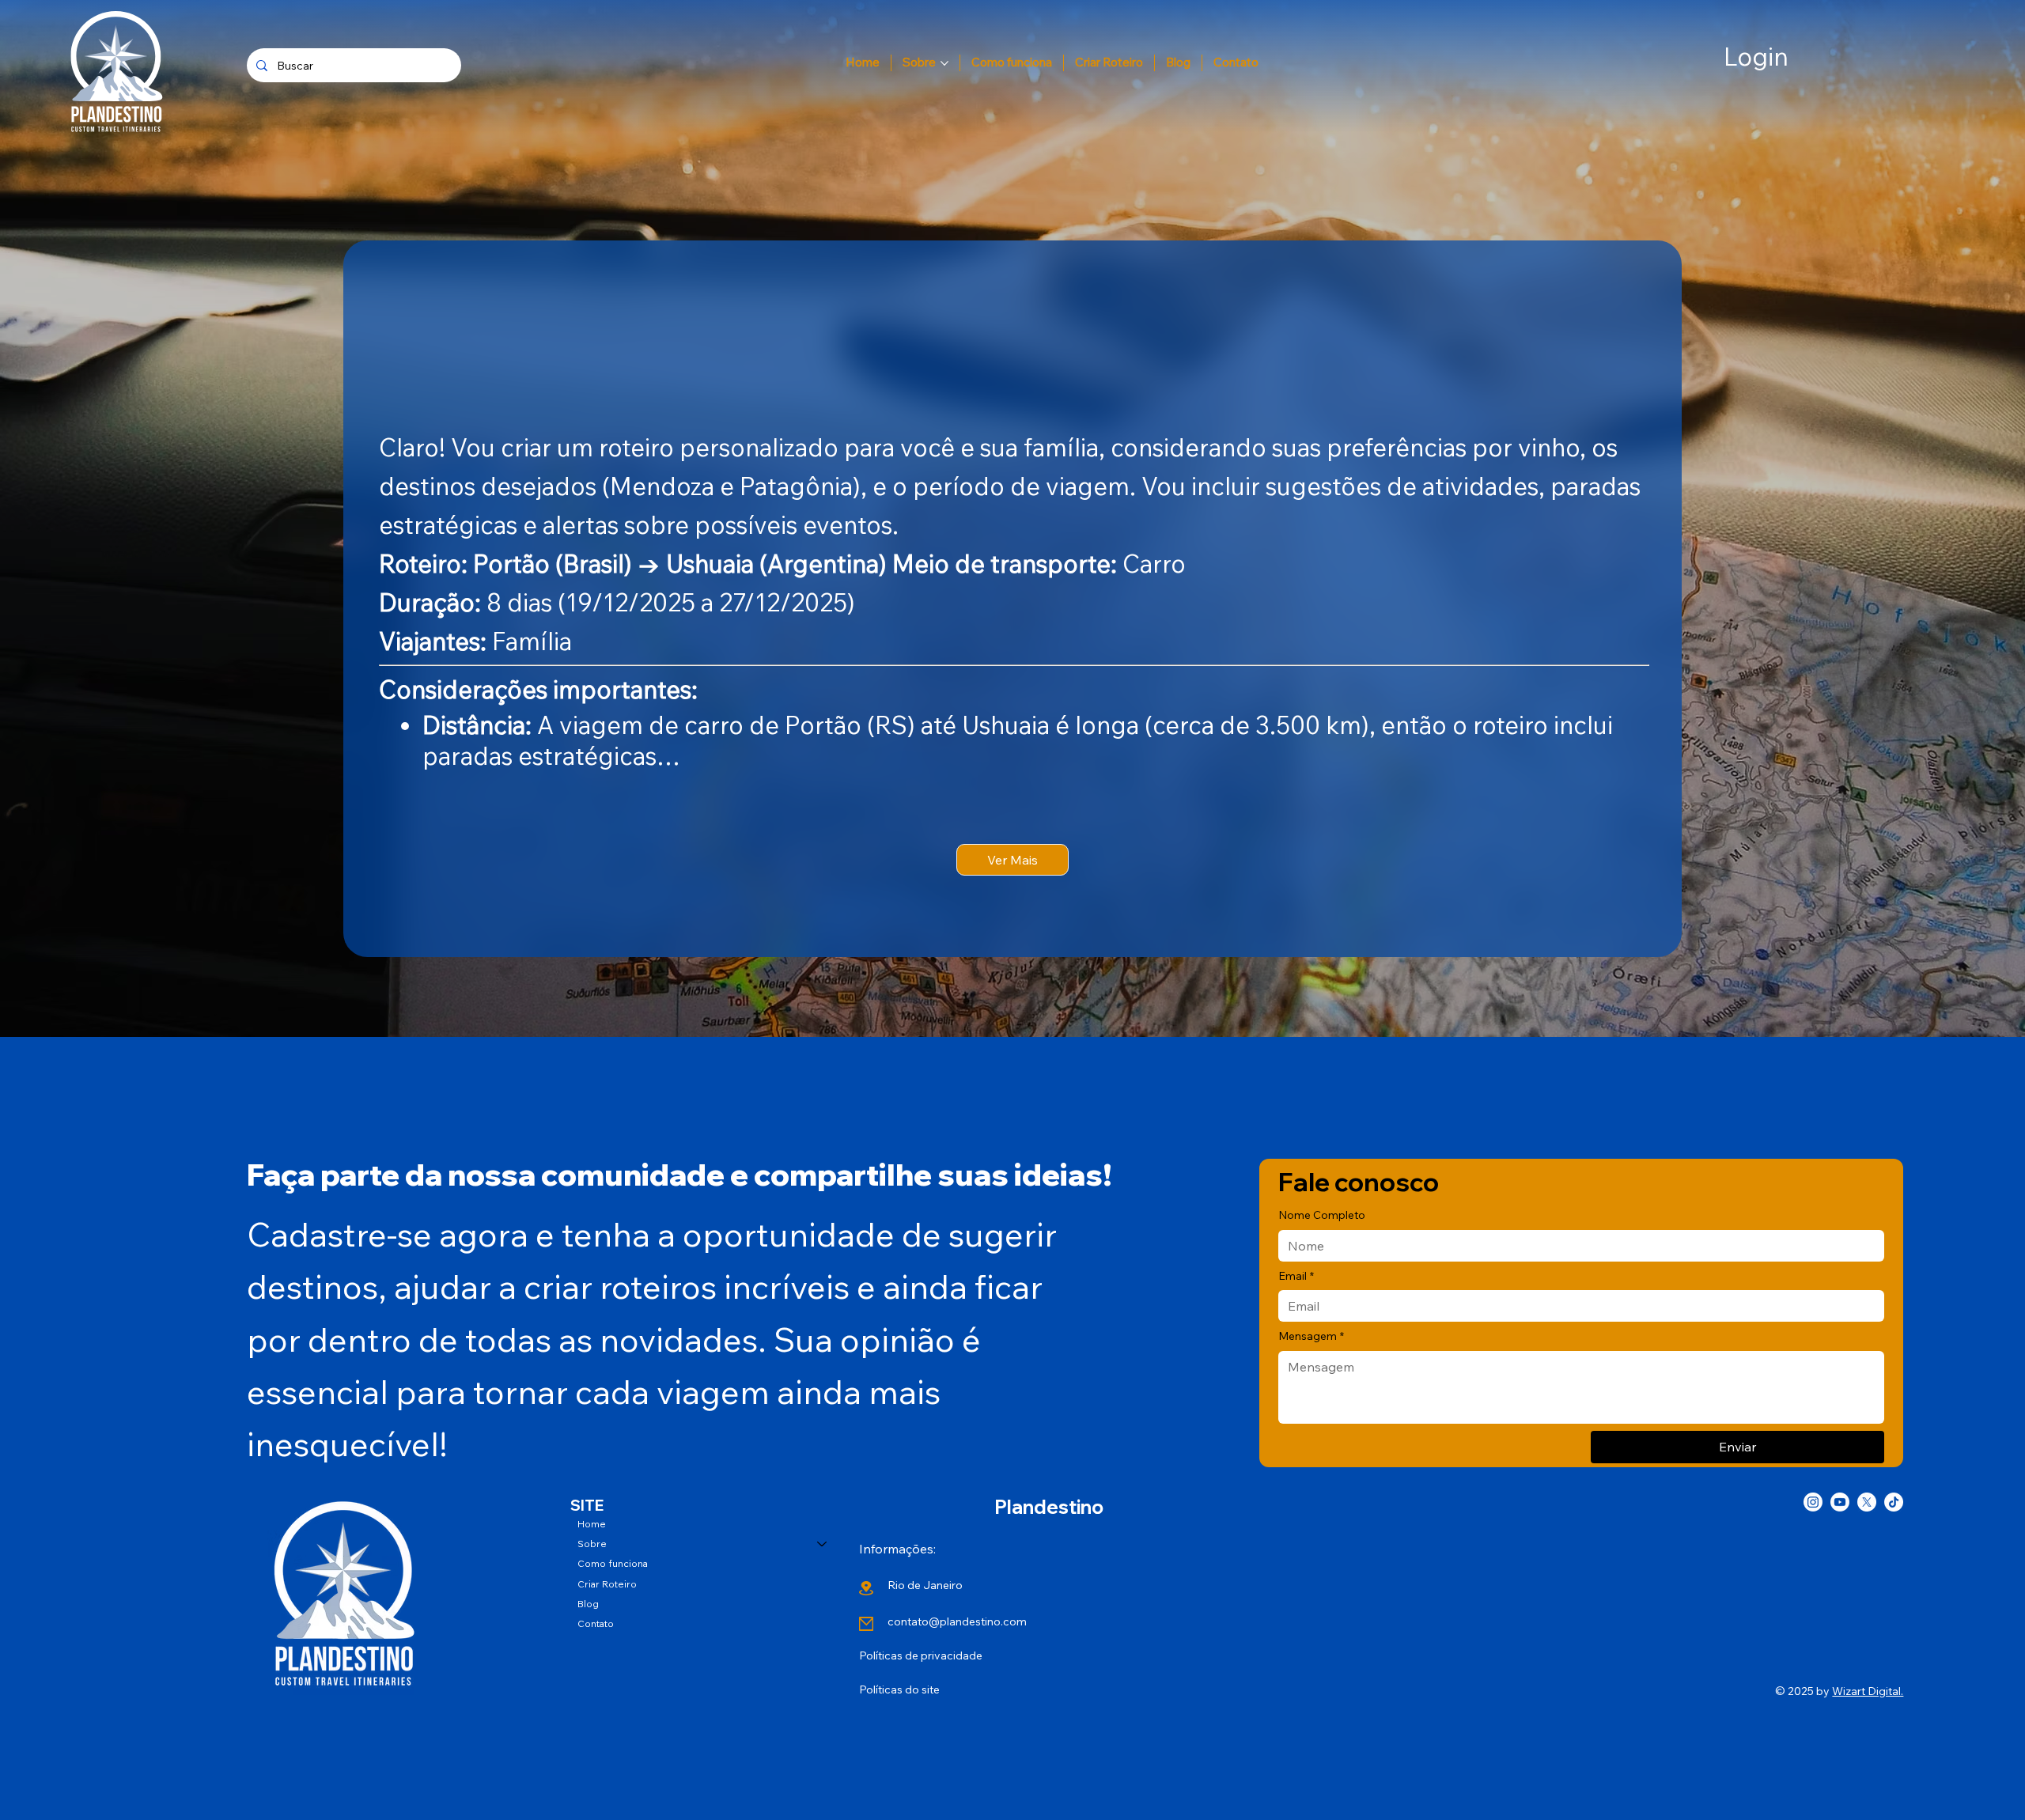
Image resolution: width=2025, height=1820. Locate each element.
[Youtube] (1840, 1502)
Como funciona (613, 1563)
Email (1296, 1276)
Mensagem (1311, 1336)
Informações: (897, 1549)
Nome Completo (1322, 1215)
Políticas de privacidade (921, 1655)
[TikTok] (1894, 1502)
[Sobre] (823, 1544)
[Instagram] (1813, 1502)
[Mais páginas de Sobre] (944, 63)
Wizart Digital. (1868, 1691)
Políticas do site (899, 1689)
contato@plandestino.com (957, 1621)
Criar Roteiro (607, 1584)
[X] (1867, 1502)
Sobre (592, 1544)
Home (592, 1524)
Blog (588, 1604)
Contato (596, 1623)
